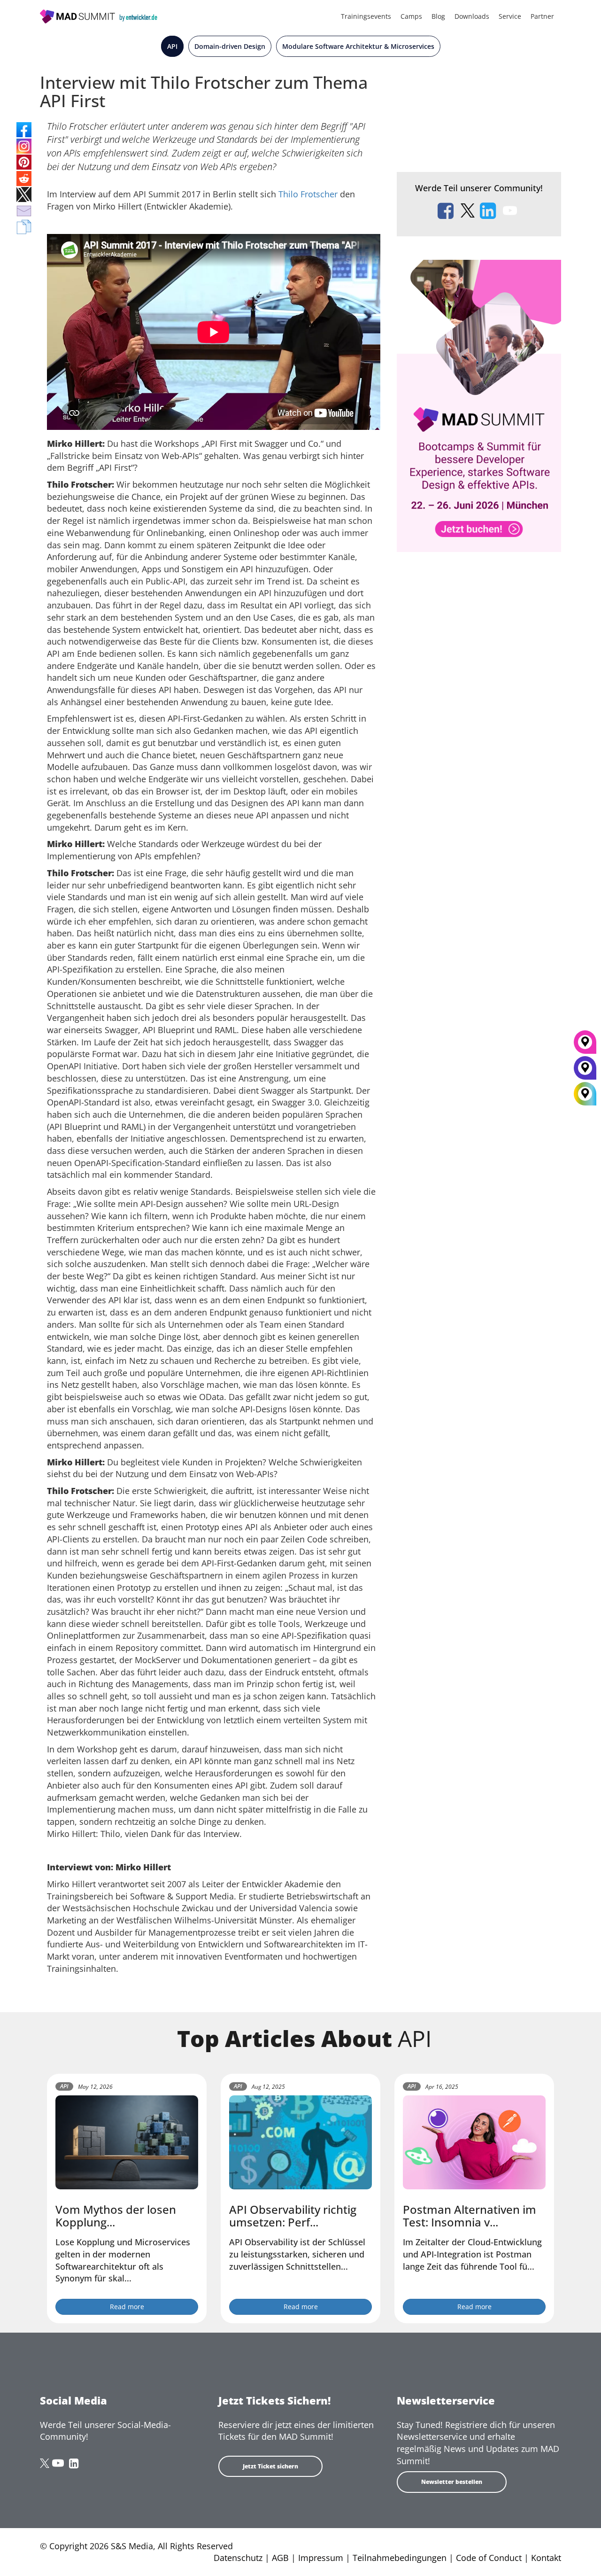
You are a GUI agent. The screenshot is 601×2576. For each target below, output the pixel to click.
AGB (280, 2558)
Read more (127, 2307)
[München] (585, 1045)
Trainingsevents (366, 16)
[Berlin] (585, 1071)
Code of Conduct (489, 2558)
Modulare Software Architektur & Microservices (358, 46)
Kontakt (546, 2558)
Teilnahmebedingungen (400, 2558)
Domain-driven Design (230, 46)
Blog (438, 16)
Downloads (472, 16)
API (172, 46)
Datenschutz (238, 2558)
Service (510, 16)
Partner (542, 16)
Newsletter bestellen (452, 2482)
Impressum (321, 2558)
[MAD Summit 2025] (479, 405)
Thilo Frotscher (308, 194)
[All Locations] (585, 1094)
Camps (411, 16)
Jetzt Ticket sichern (270, 2466)
